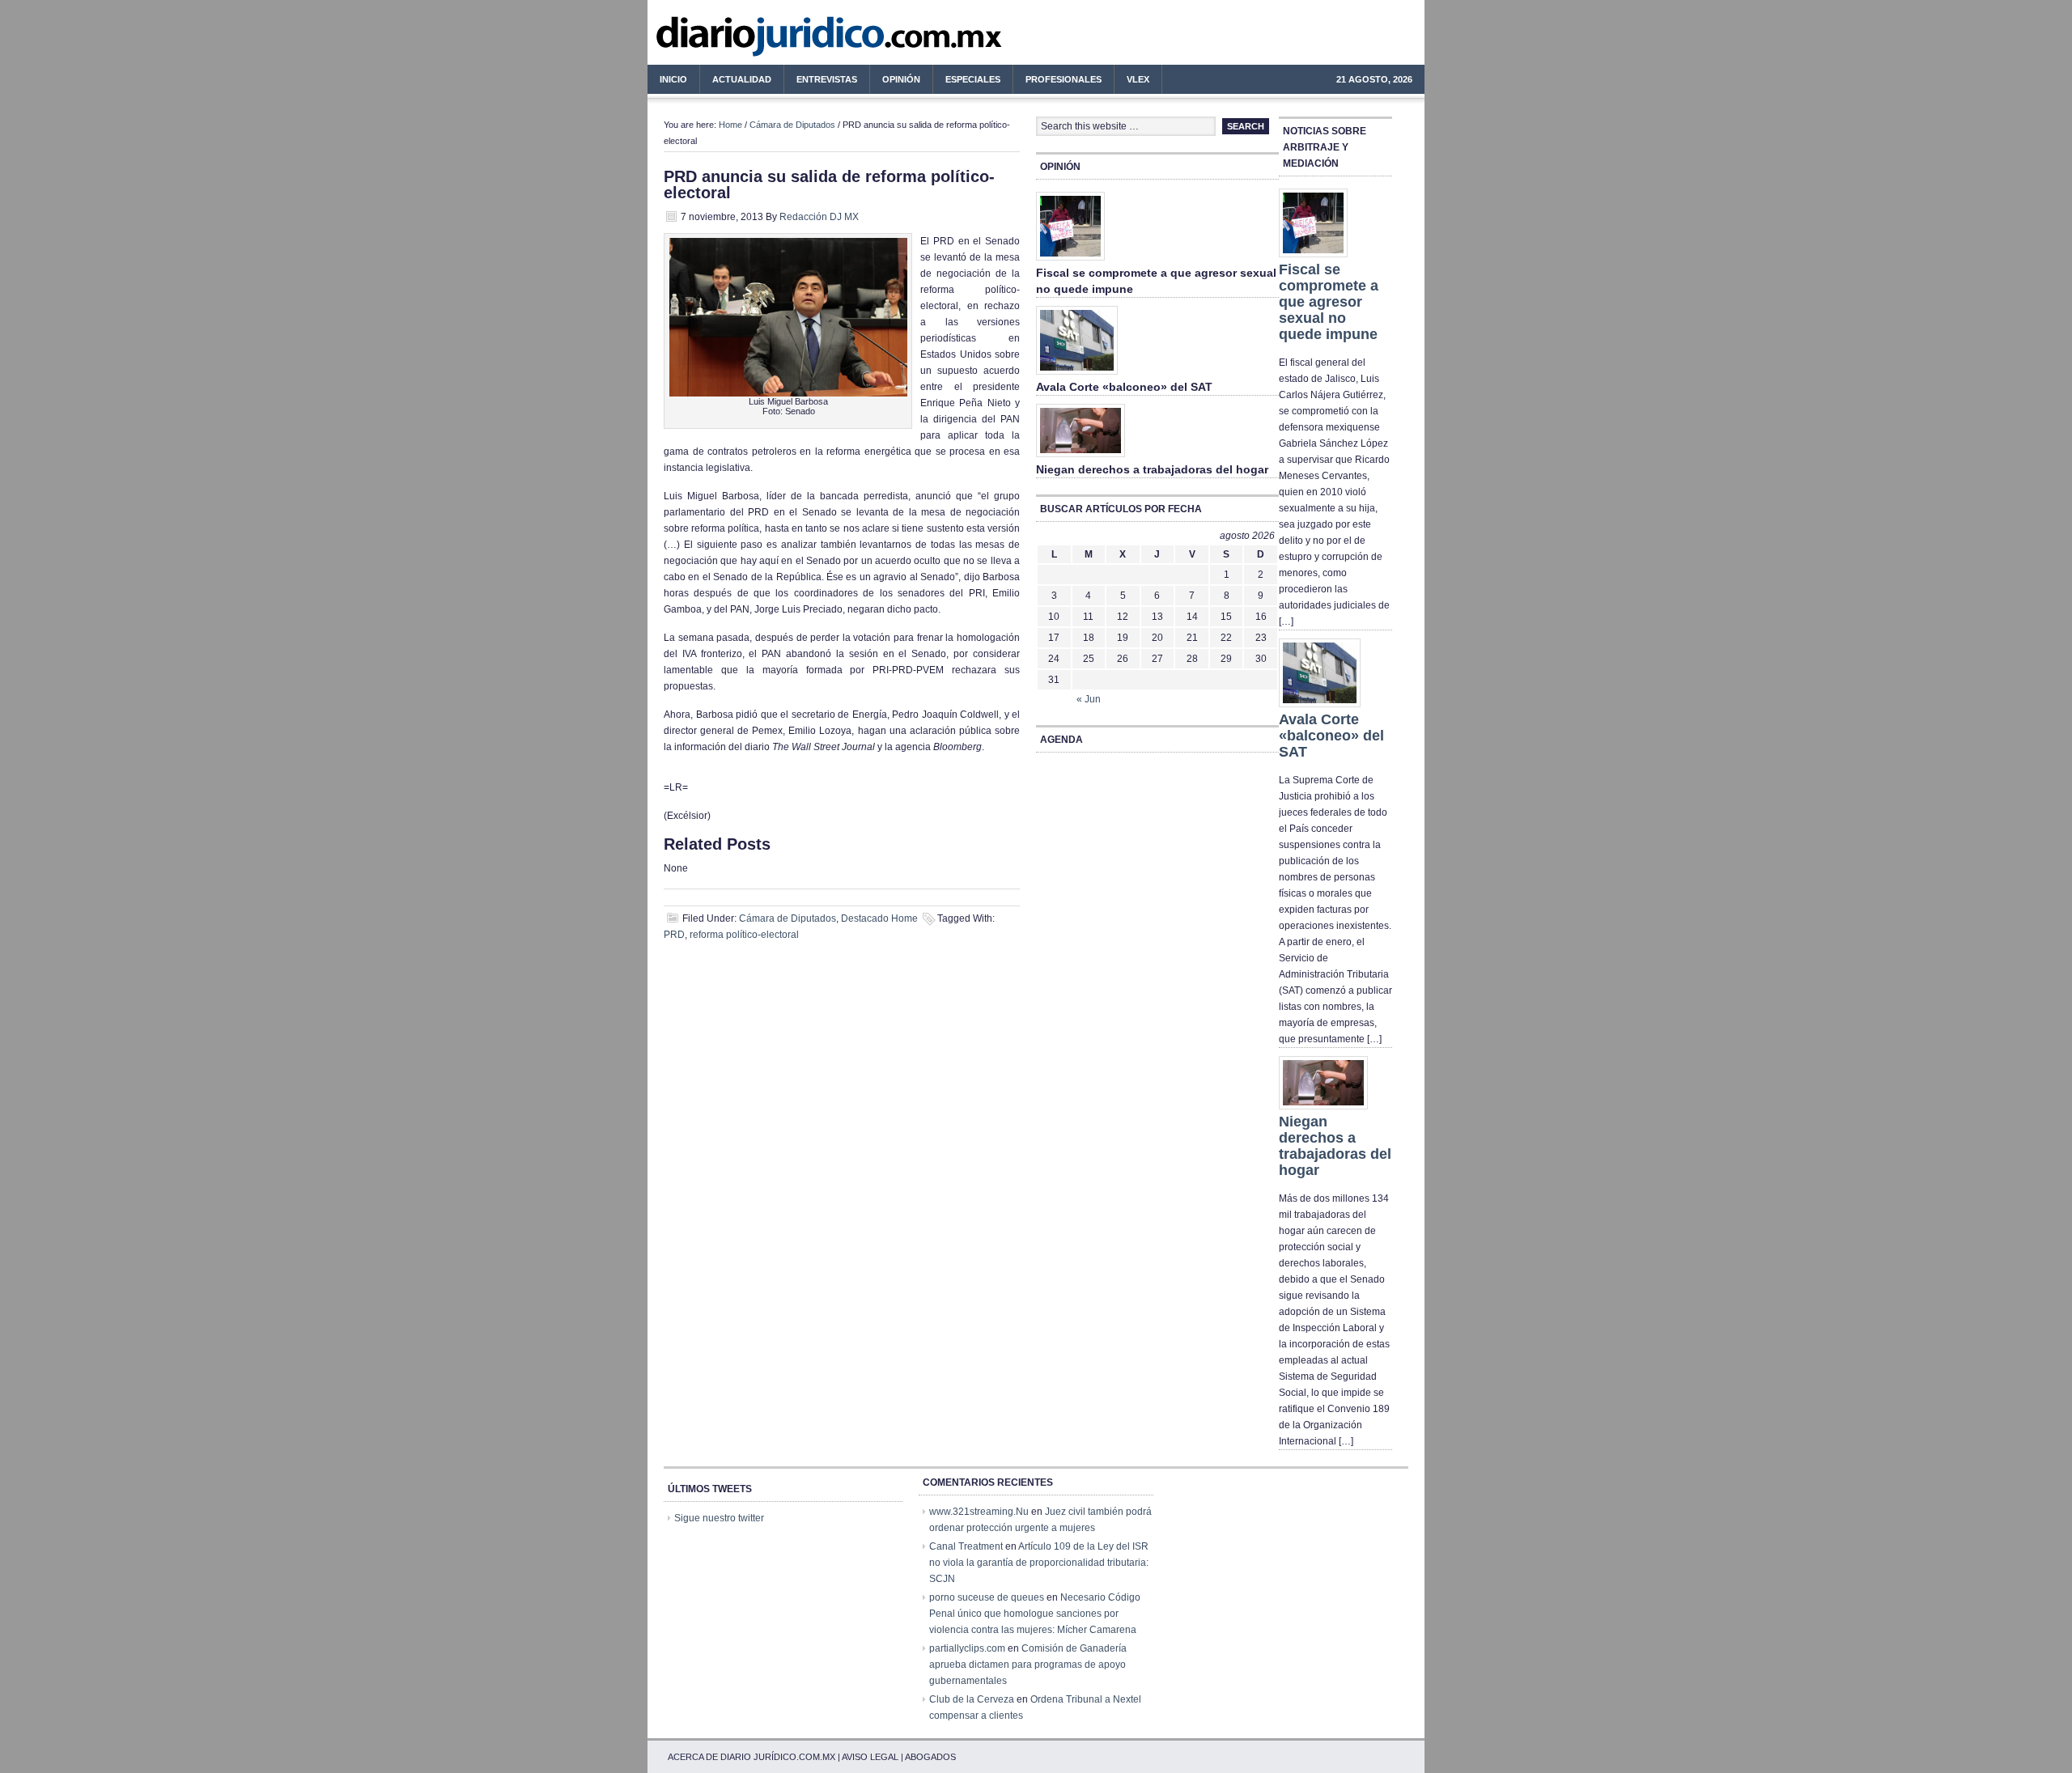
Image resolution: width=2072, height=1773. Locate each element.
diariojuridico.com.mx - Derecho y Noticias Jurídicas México (781, 40)
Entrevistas (827, 79)
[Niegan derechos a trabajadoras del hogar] (1081, 458)
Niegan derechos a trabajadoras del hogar (1152, 469)
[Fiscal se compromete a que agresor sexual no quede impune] (1070, 261)
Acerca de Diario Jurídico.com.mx (752, 1757)
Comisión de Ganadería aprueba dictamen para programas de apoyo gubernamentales (1028, 1665)
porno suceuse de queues (987, 1597)
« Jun (1089, 699)
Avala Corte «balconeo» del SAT (1124, 387)
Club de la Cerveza (972, 1699)
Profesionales (1057, 82)
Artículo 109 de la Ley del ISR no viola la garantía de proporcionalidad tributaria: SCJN (1039, 1563)
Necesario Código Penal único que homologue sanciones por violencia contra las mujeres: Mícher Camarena (1035, 1614)
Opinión (901, 79)
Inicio (673, 79)
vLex (1138, 79)
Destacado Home (879, 918)
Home (730, 125)
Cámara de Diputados (792, 125)
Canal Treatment (966, 1546)
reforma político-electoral (744, 935)
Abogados (930, 1757)
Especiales (973, 79)
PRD (674, 935)
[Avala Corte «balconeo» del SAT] (1077, 375)
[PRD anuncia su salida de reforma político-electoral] (788, 393)
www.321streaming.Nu (979, 1512)
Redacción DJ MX (819, 217)
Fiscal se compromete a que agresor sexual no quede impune (1329, 302)
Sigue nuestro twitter (719, 1518)
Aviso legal (870, 1757)
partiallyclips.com (967, 1648)
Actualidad (736, 82)
